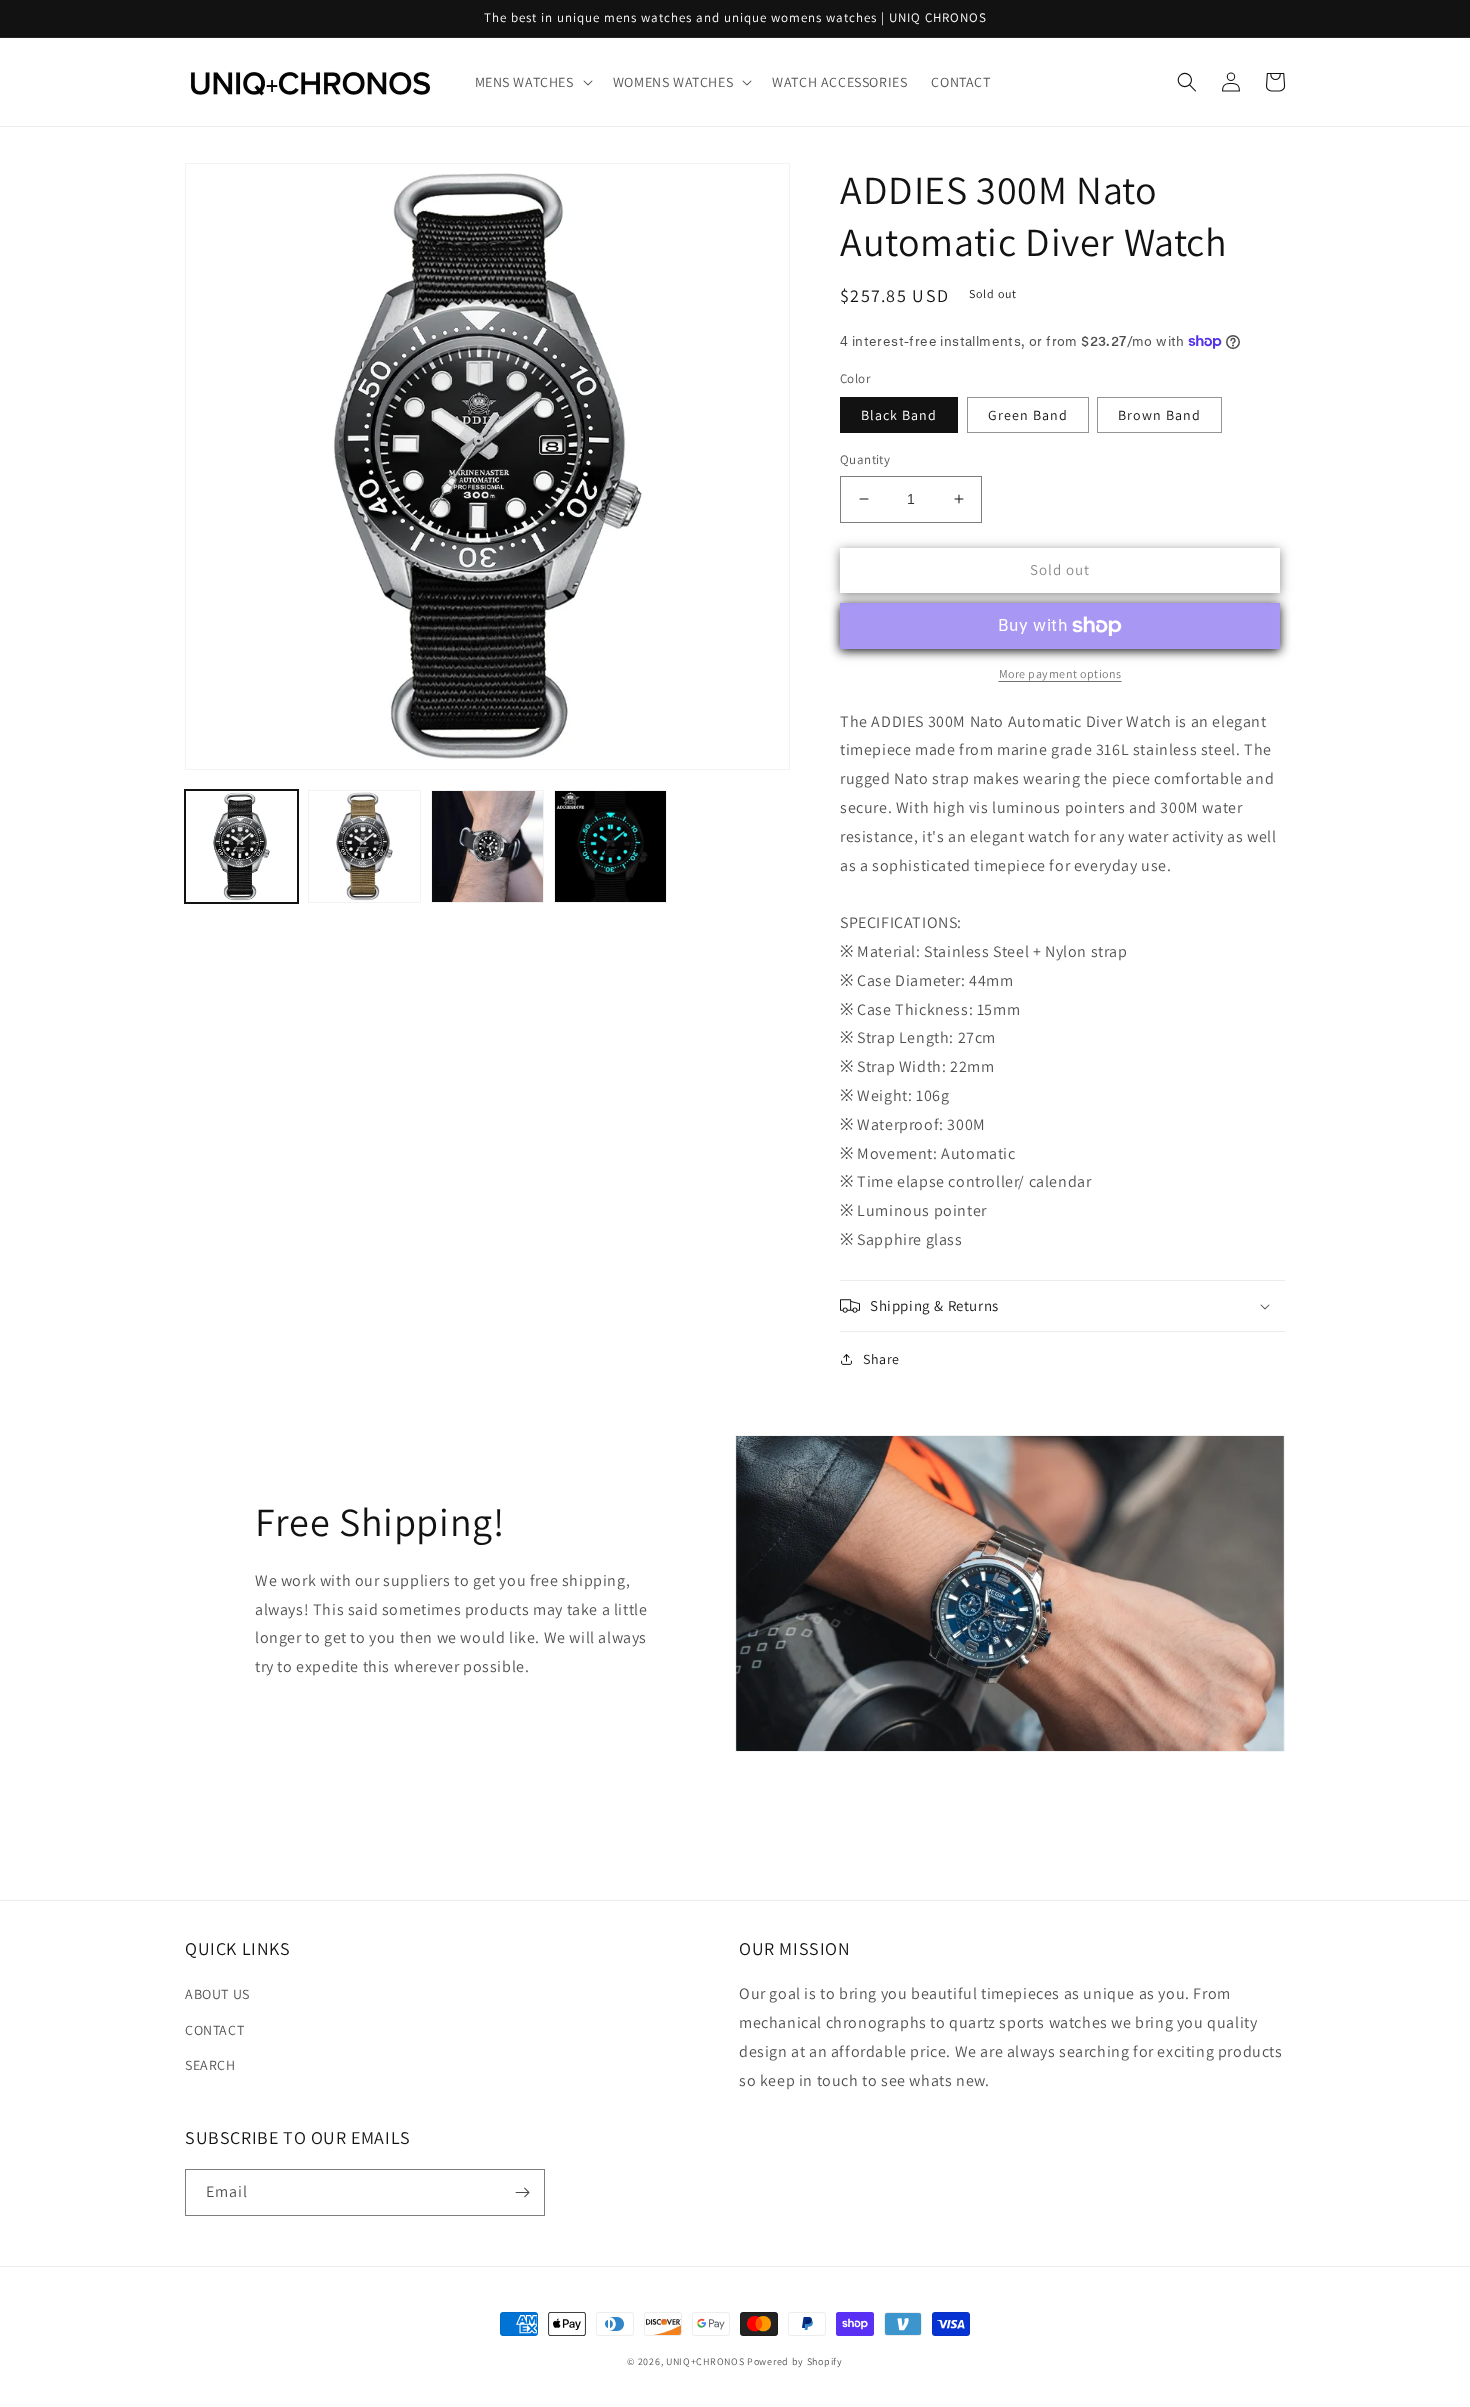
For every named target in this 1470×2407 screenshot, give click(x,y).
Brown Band (1159, 415)
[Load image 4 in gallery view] (364, 846)
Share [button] (881, 1359)
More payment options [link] (1060, 673)
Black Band (899, 415)
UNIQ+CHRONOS (705, 2361)
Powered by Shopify (795, 2361)
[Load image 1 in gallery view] (241, 846)
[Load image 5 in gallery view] (487, 846)
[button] (532, 82)
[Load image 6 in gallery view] (610, 846)
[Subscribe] (522, 2192)
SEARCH (210, 2065)
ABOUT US (217, 1994)
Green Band (1028, 415)
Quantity (865, 459)
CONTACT (214, 2030)
